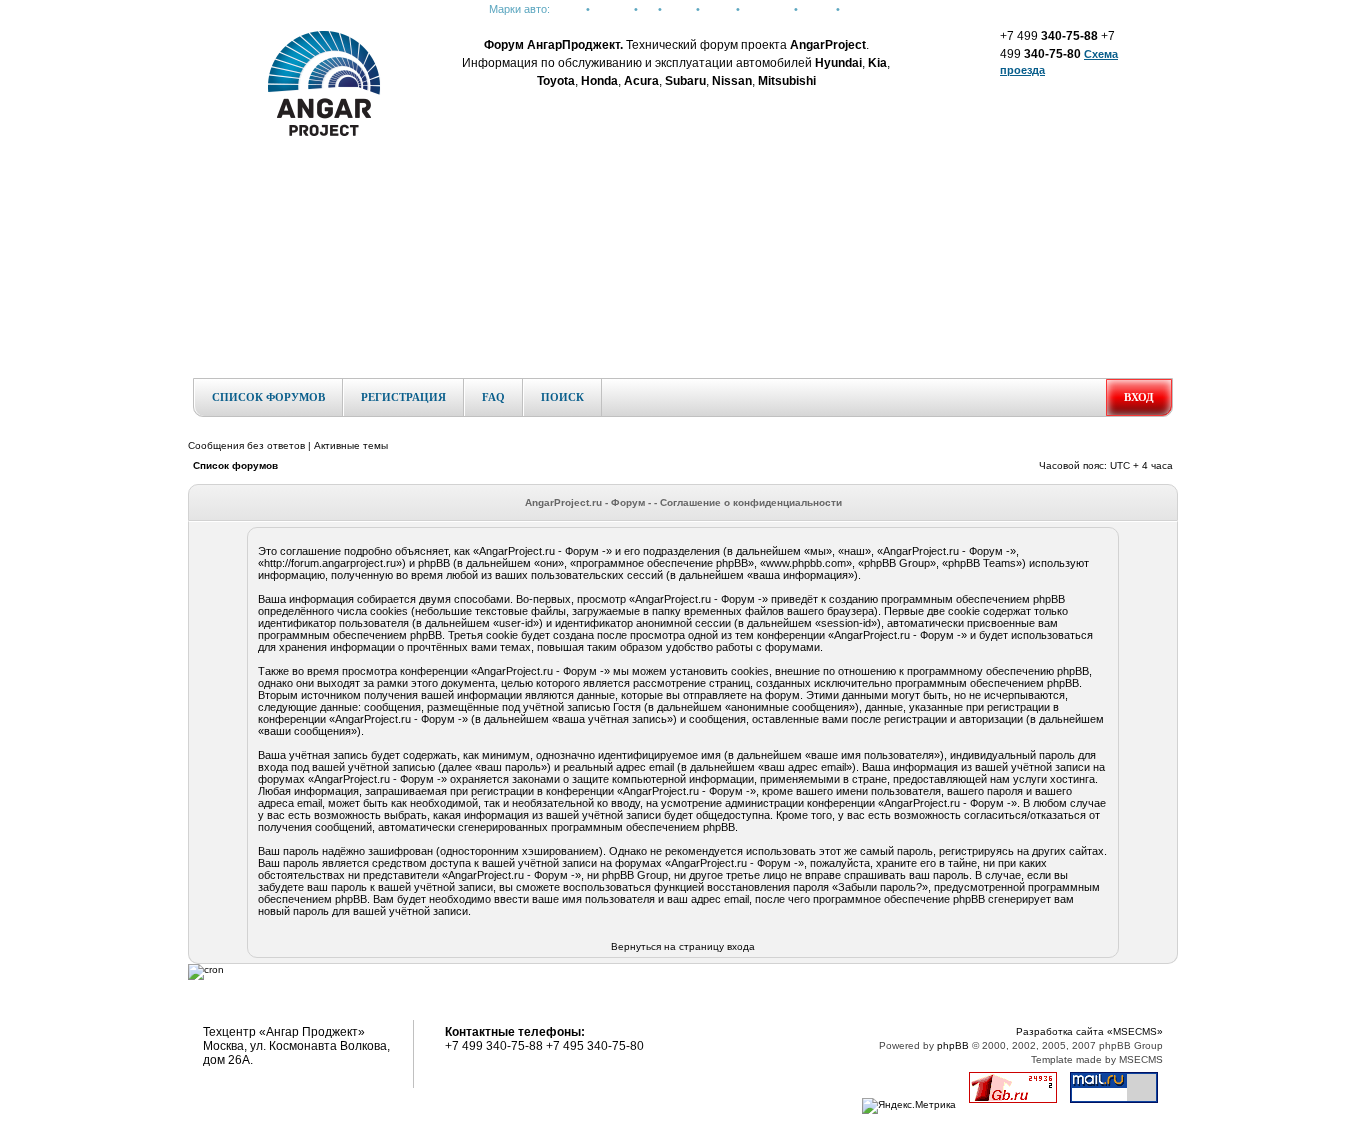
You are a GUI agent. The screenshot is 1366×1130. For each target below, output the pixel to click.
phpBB (953, 1045)
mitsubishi (767, 9)
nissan (817, 9)
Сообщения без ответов (246, 445)
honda (568, 9)
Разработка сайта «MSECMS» (1089, 1031)
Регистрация (403, 397)
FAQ (493, 397)
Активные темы (351, 445)
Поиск (562, 397)
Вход (1139, 397)
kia (648, 9)
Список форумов (268, 397)
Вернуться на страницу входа (683, 946)
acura (679, 9)
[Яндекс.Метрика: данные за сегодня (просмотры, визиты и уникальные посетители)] (909, 1106)
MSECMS (1141, 1059)
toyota (718, 9)
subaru (860, 9)
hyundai (612, 9)
